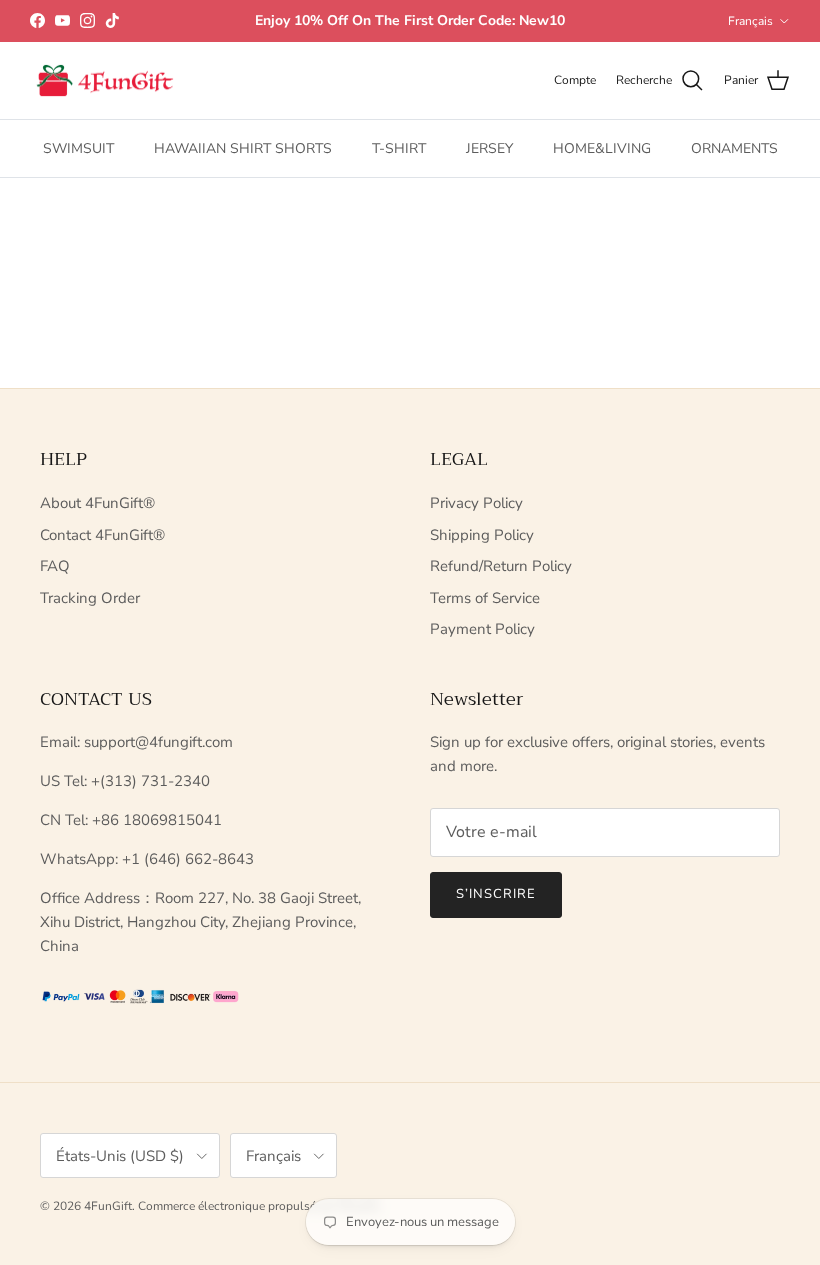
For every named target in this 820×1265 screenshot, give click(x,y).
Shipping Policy (482, 535)
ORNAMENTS (734, 148)
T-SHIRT (399, 148)
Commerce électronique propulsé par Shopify (259, 1206)
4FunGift (108, 1206)
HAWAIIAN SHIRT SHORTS (243, 148)
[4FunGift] (105, 81)
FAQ (55, 566)
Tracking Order (90, 598)
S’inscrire (496, 894)
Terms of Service (485, 598)
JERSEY (489, 148)
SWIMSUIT (78, 148)
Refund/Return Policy (501, 566)
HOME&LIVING (602, 148)
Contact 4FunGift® (102, 535)
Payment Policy (482, 629)
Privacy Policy (476, 503)
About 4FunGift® (97, 503)
